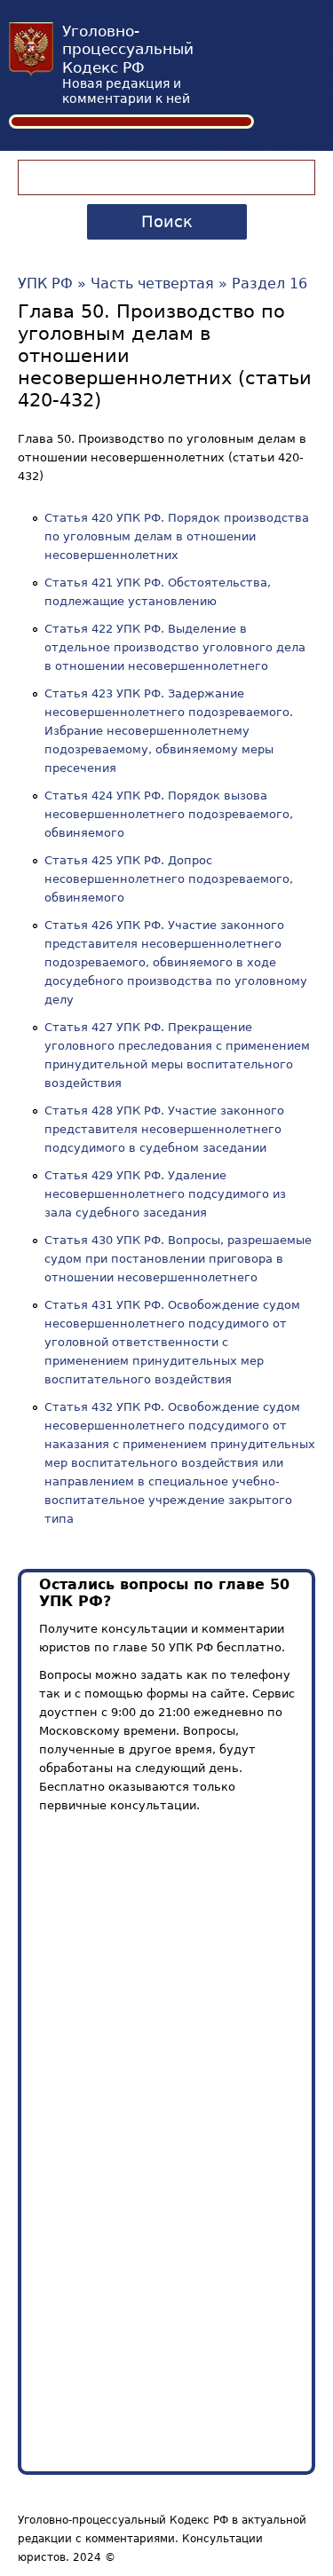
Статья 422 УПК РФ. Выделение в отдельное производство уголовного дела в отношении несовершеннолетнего (175, 647)
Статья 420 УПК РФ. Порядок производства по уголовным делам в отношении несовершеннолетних (177, 536)
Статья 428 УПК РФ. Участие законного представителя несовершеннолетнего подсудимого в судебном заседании (164, 1129)
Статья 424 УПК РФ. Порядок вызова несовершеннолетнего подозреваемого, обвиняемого (169, 814)
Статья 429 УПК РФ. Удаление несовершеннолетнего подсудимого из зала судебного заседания (165, 1194)
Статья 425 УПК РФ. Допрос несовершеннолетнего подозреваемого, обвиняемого (169, 879)
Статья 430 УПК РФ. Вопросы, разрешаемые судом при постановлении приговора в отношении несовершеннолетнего (178, 1259)
